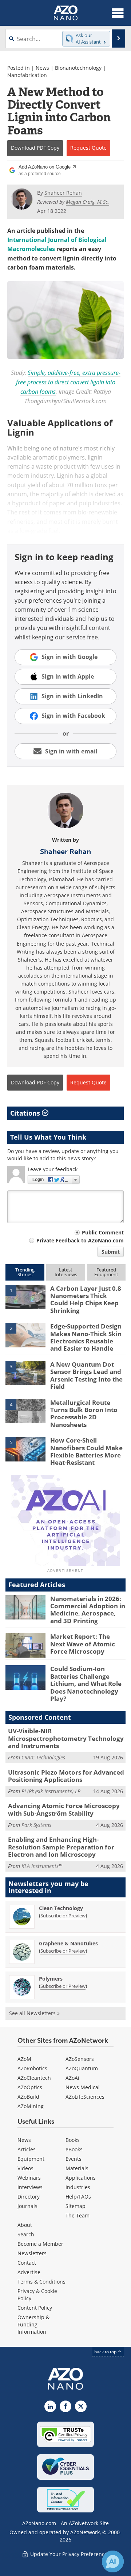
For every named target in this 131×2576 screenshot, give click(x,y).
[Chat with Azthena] (113, 2561)
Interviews (30, 2187)
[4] (25, 1411)
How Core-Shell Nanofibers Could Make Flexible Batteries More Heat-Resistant (86, 1451)
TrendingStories (25, 1272)
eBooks (74, 2149)
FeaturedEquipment (106, 1272)
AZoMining (31, 2106)
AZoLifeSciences (85, 2097)
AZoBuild (28, 2097)
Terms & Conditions (41, 2282)
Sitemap (76, 2206)
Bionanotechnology (78, 68)
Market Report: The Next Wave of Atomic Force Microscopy (83, 1644)
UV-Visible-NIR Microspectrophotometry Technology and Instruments (66, 1738)
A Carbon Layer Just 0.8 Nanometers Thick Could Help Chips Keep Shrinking (86, 1299)
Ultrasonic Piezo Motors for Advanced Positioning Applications (66, 1776)
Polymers (51, 1979)
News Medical (83, 2087)
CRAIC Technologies (43, 1757)
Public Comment (103, 1232)
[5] (25, 1448)
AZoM (24, 2059)
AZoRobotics (32, 2068)
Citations (26, 1113)
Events (74, 2159)
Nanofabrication (27, 75)
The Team (78, 2215)
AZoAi (72, 2078)
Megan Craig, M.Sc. (88, 202)
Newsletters (32, 2253)
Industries (78, 2187)
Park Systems (36, 1825)
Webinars (29, 2178)
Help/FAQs (78, 2197)
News (42, 68)
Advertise (29, 2272)
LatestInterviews (66, 1272)
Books (73, 2140)
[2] (25, 1335)
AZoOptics (30, 2087)
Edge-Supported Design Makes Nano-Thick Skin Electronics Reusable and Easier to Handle (86, 1337)
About (25, 2225)
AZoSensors (80, 2059)
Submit (111, 1252)
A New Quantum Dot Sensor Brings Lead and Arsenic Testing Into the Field (86, 1375)
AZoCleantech (34, 2078)
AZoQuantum (82, 2068)
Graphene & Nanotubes (68, 1943)
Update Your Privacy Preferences (69, 2554)
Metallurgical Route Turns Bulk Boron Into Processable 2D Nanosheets (84, 1414)
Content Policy (35, 2308)
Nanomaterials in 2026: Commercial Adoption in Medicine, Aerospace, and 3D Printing (88, 1610)
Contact (27, 2263)
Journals (27, 2206)
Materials (77, 2168)
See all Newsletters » (34, 2013)
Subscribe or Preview (63, 1916)
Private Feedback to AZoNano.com (80, 1240)
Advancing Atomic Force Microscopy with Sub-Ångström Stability (64, 1809)
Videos (25, 2168)
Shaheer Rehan (65, 852)
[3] (25, 1372)
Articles (27, 2149)
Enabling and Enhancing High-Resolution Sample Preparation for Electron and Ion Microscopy (61, 1847)
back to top (106, 2352)
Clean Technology (61, 1908)
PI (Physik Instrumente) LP (51, 1791)
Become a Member (40, 2244)
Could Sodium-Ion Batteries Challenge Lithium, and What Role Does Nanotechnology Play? (86, 1684)
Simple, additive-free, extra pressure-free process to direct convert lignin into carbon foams (68, 382)
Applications (81, 2178)
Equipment (31, 2159)
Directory (29, 2197)
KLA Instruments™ (42, 1866)
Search (26, 2234)
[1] (25, 1297)
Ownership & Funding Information (33, 2324)
